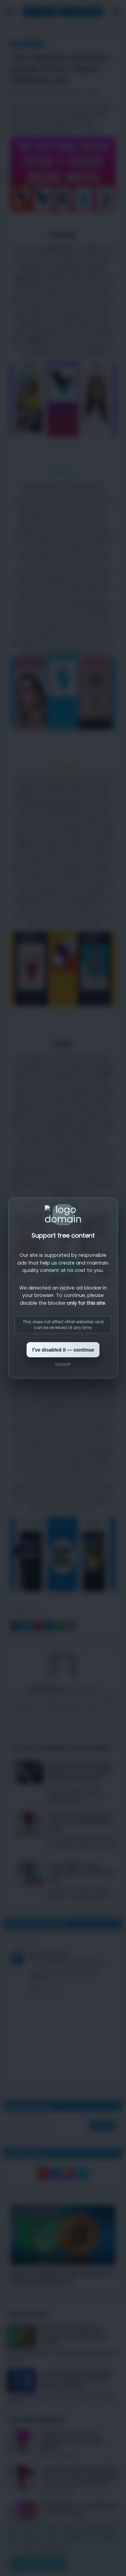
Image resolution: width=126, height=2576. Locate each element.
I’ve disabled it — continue (63, 1350)
